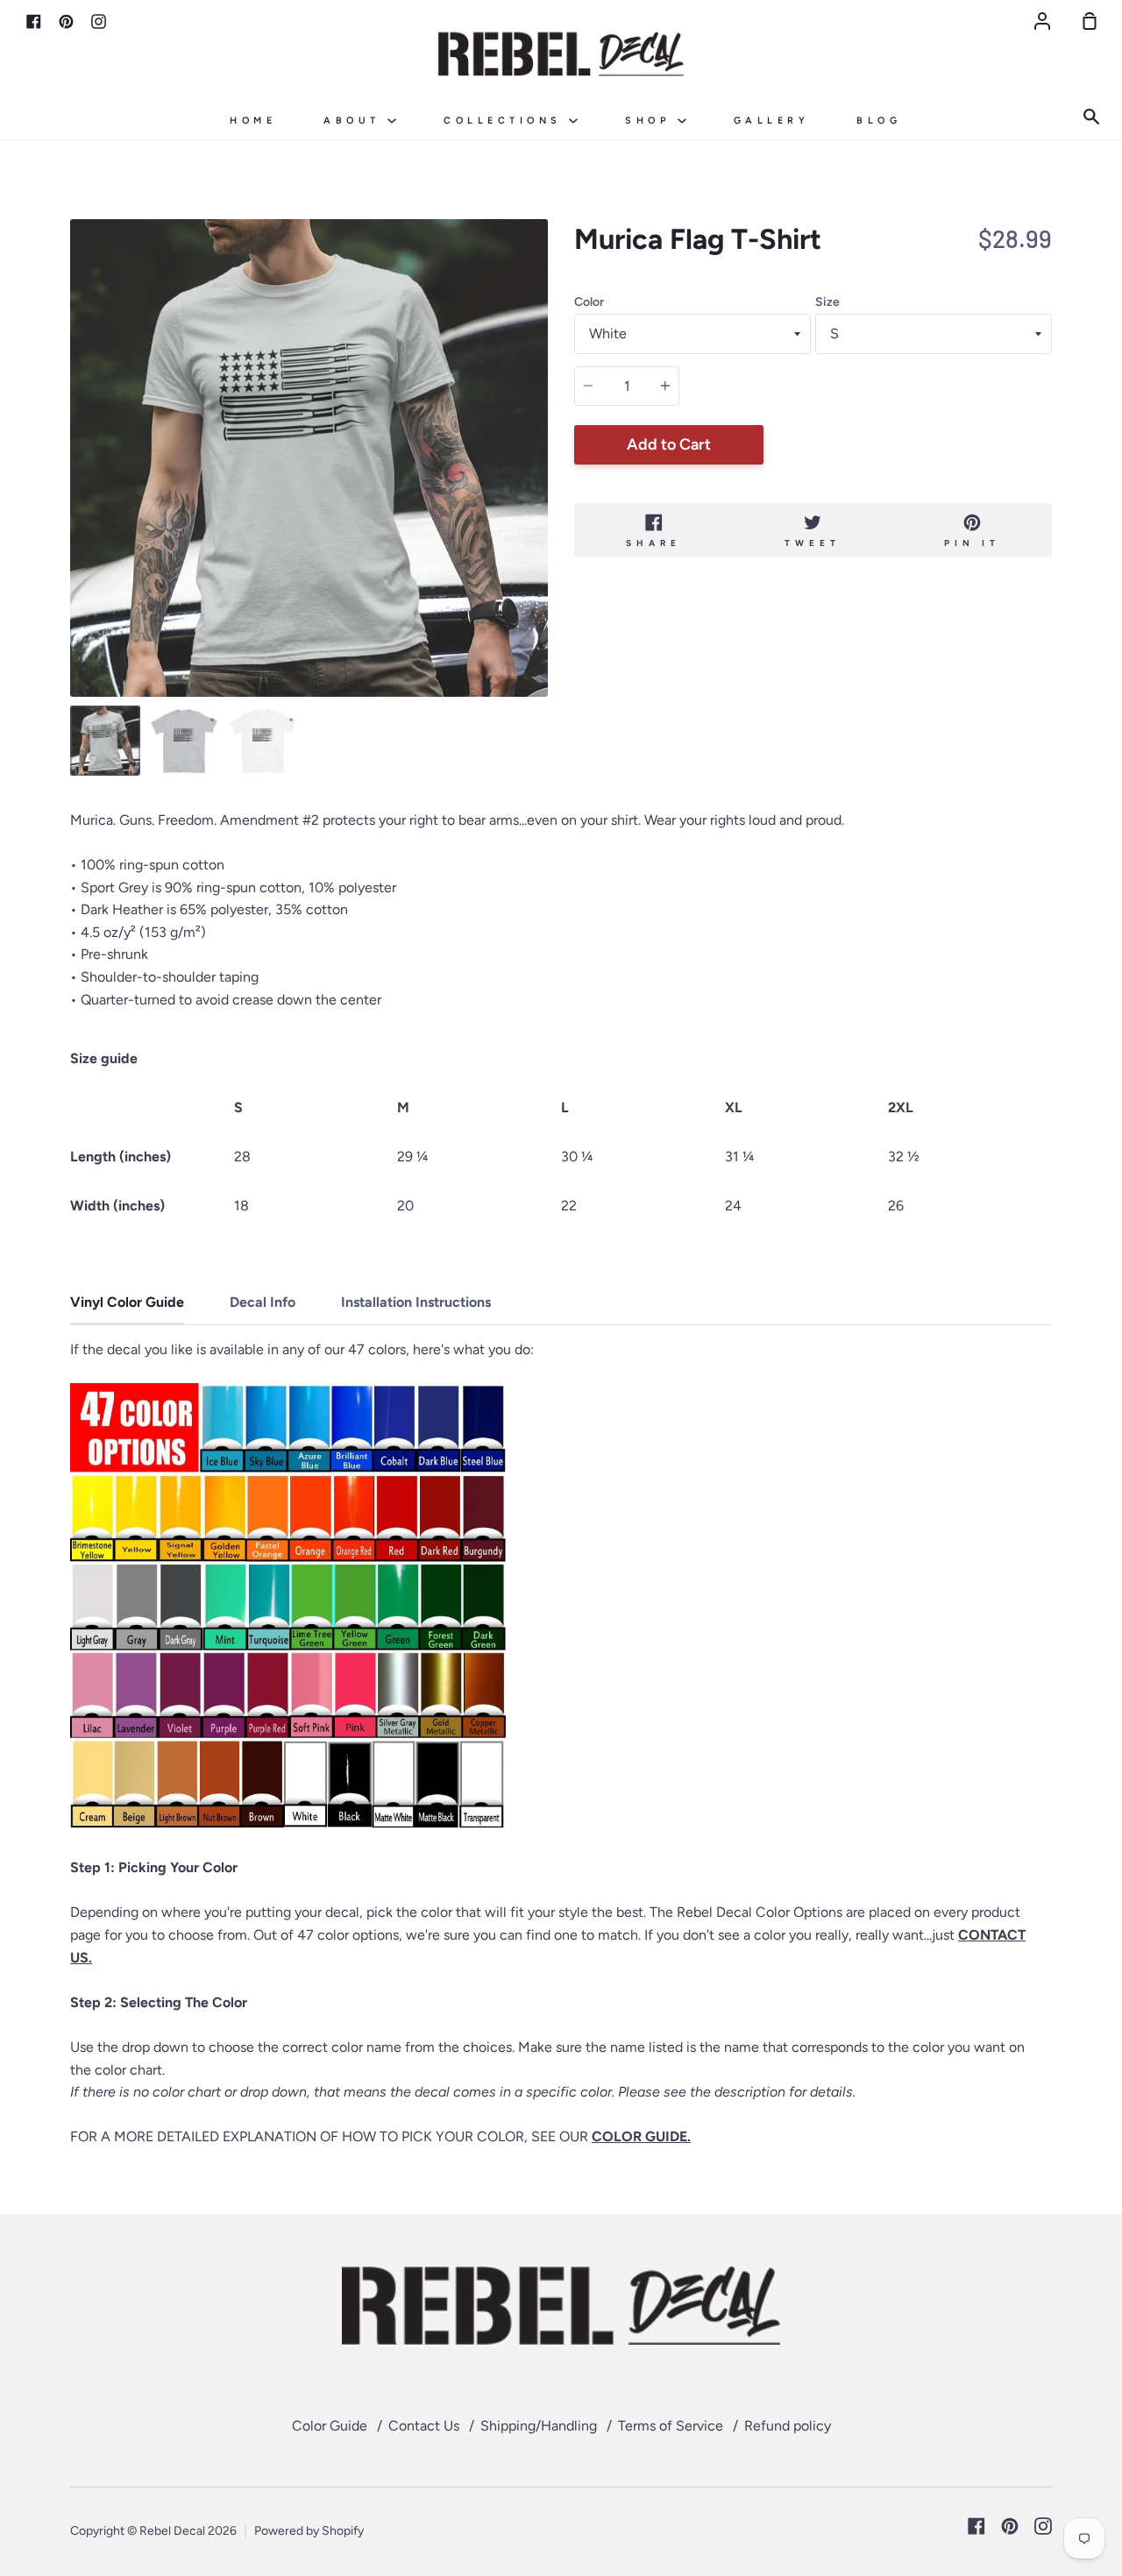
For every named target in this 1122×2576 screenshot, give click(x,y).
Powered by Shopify (309, 2531)
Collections (506, 121)
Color (589, 302)
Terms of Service (671, 2426)
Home (253, 121)
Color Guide (330, 2426)
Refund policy (788, 2426)
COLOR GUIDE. (641, 2136)
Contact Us (424, 2426)
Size (827, 302)
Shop (651, 121)
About (355, 121)
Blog (879, 121)
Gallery (772, 121)
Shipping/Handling (539, 2426)
